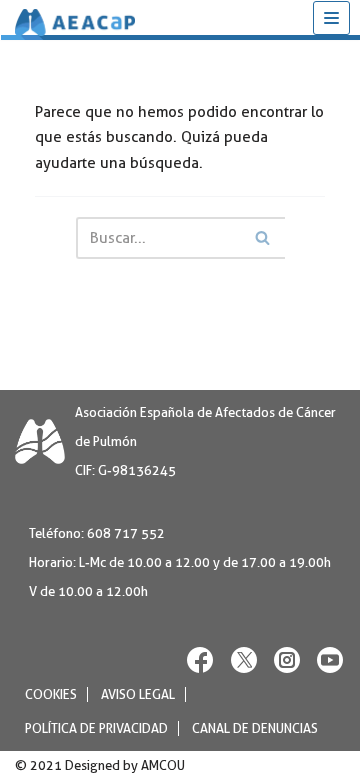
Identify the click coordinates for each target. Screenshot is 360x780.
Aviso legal (138, 694)
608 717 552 (126, 533)
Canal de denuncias (255, 728)
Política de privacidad (96, 728)
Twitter (244, 659)
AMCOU (163, 765)
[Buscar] (262, 238)
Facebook (201, 659)
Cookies (51, 694)
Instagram (287, 659)
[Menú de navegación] (331, 18)
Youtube (330, 659)
